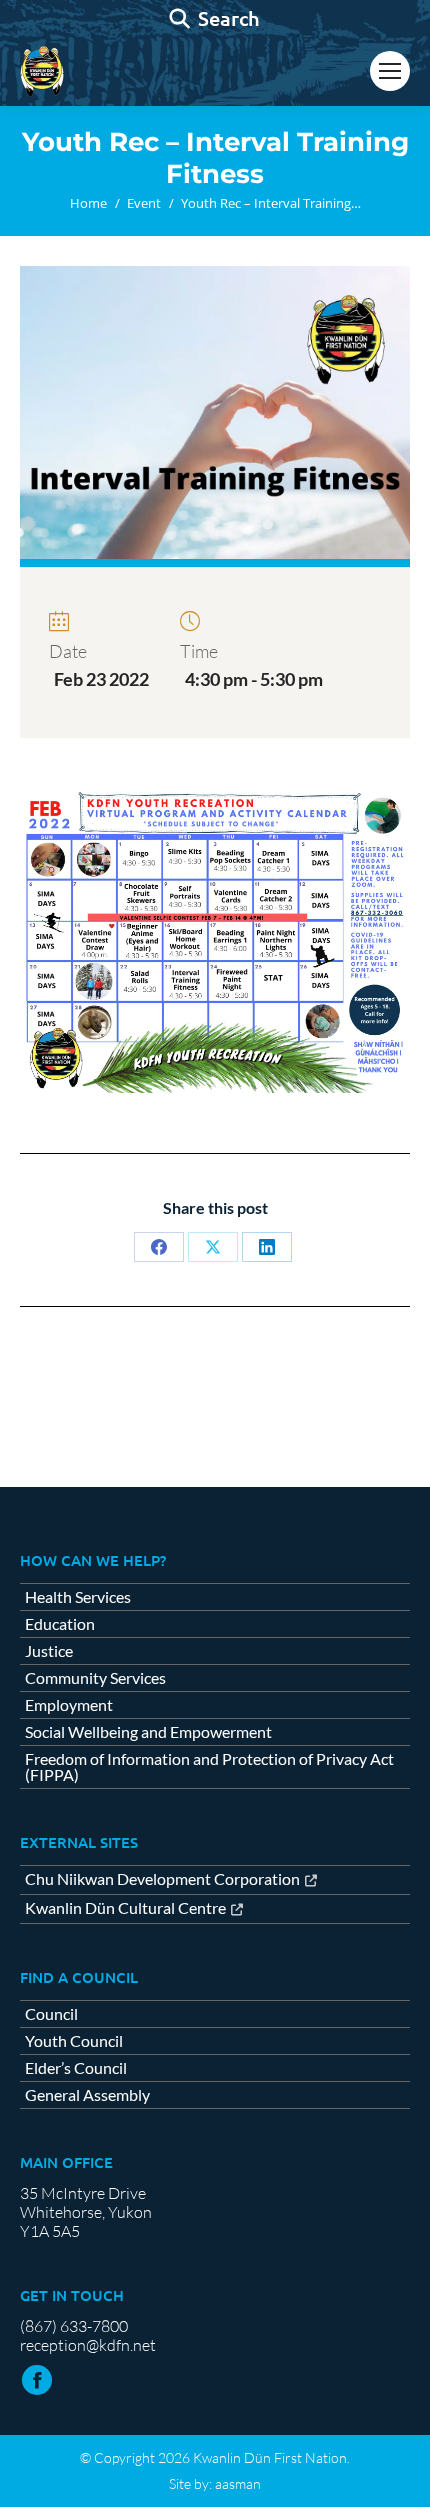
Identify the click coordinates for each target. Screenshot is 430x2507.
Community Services (95, 1678)
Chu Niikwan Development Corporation (162, 1879)
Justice (49, 1651)
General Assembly (87, 2095)
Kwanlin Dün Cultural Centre (125, 1908)
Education (60, 1624)
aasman (238, 2483)
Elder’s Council (76, 2068)
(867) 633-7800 (74, 2326)
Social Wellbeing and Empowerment (148, 1732)
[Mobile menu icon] (390, 71)
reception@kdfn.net (88, 2345)
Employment (69, 1705)
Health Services (78, 1597)
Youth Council (74, 2041)
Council (51, 2014)
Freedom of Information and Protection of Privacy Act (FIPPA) (209, 1767)
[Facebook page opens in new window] (37, 2380)
